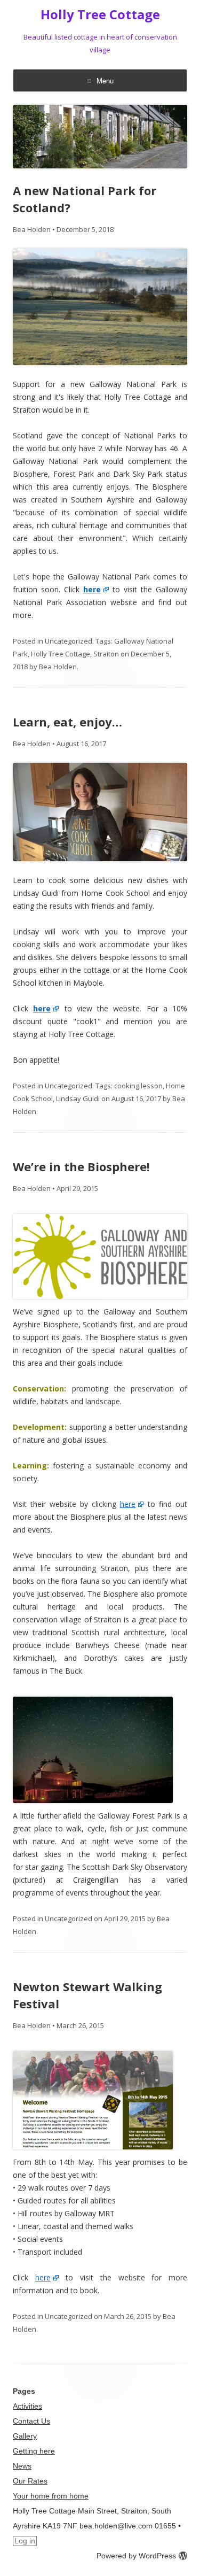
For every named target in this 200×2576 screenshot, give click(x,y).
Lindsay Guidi (78, 1099)
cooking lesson (138, 1086)
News (22, 2466)
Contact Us (31, 2421)
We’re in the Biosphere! (81, 1166)
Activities (27, 2406)
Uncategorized (69, 641)
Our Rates (30, 2481)
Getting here (34, 2451)
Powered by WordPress (136, 2556)
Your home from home (51, 2496)
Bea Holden (32, 229)
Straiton (106, 654)
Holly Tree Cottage (100, 15)
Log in (25, 2541)
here (128, 1504)
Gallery (25, 2436)
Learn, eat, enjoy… (67, 722)
